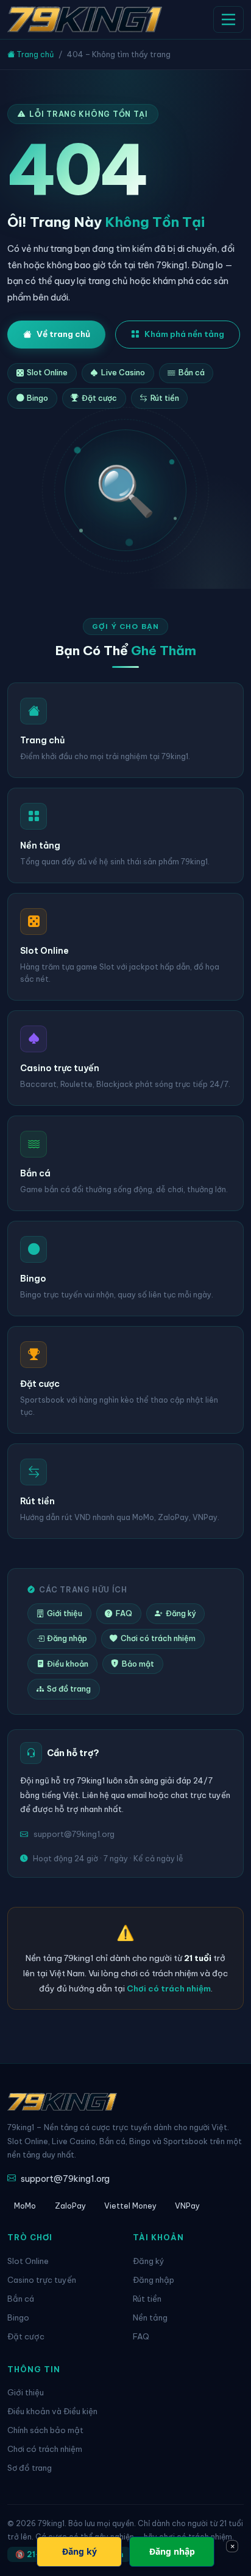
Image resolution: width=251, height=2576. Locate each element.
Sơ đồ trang (69, 1689)
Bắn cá (192, 373)
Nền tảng (150, 2317)
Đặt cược (99, 398)
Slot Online (47, 373)
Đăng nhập (67, 1638)
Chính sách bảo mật (45, 2430)
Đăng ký (181, 1613)
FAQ (124, 1613)
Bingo (37, 398)
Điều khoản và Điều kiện (52, 2411)
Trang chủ (34, 54)
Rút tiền (165, 398)
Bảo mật (138, 1664)
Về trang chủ (63, 334)
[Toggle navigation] (228, 19)
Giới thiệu (65, 1613)
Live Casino (123, 373)
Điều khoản (68, 1664)
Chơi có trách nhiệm (158, 1638)
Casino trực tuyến (42, 2280)
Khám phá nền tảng (184, 334)
